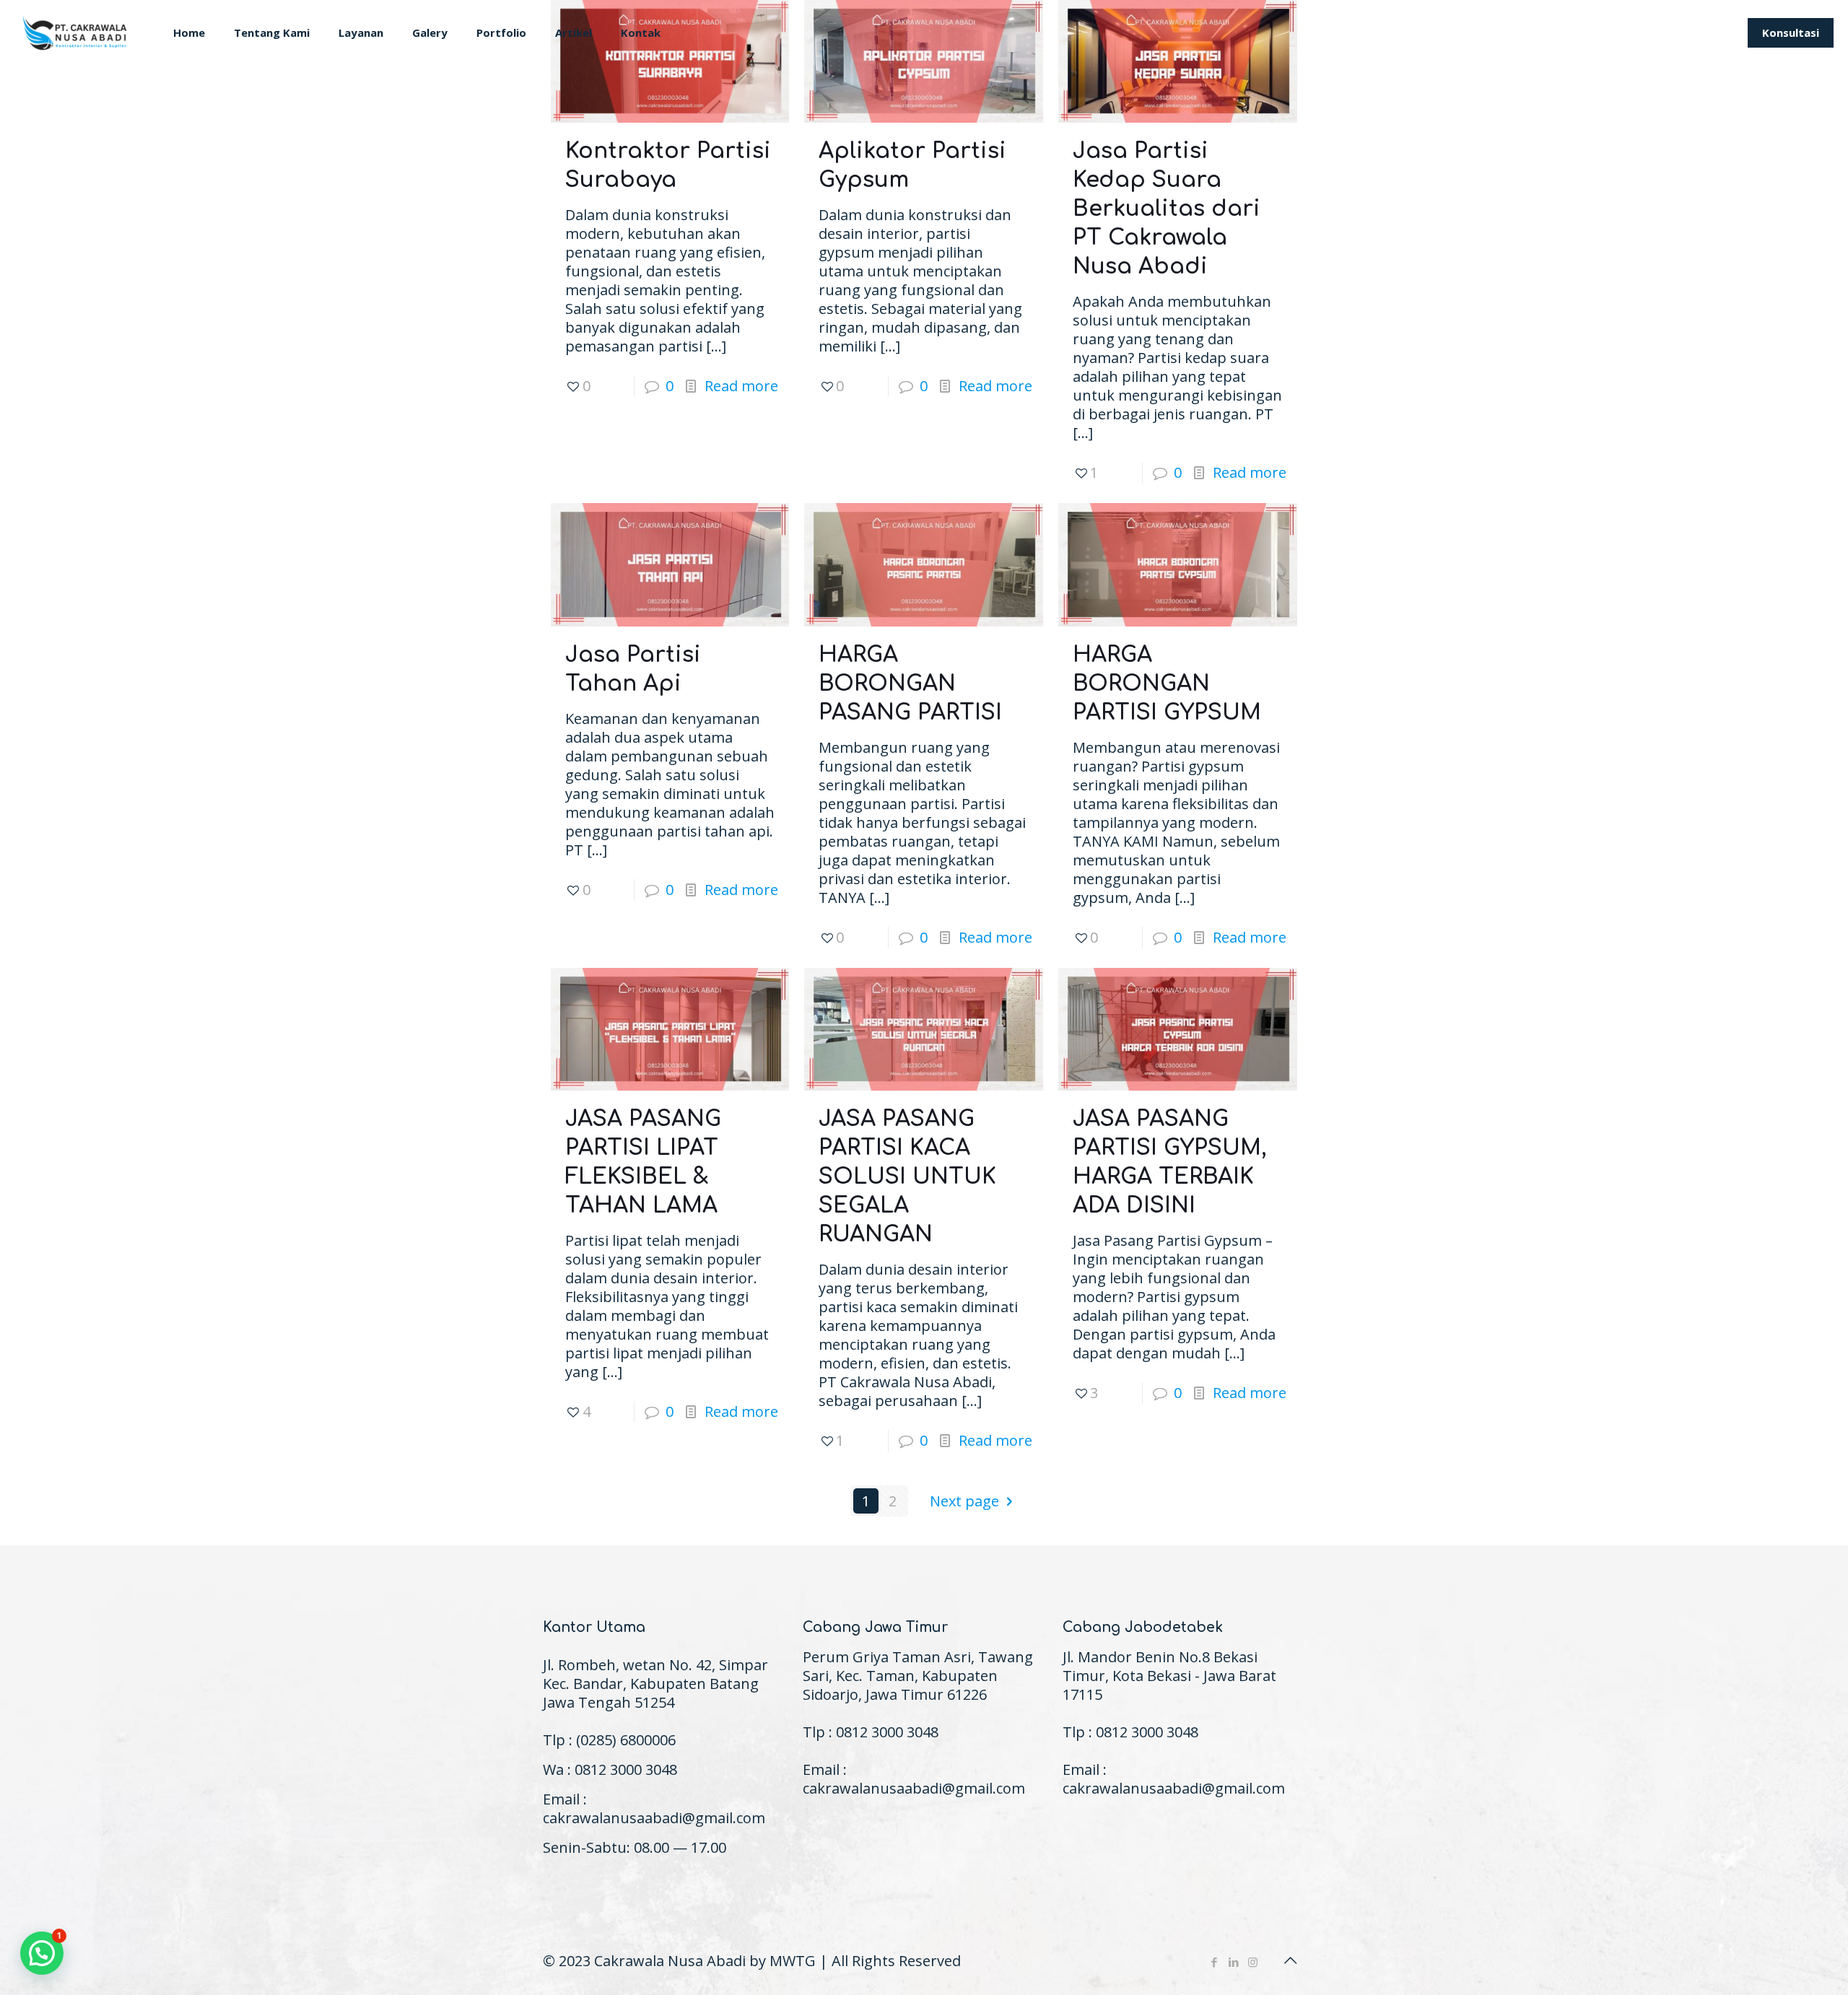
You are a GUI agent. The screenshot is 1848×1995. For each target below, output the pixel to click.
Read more (741, 386)
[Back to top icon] (1290, 1960)
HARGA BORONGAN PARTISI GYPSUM (1167, 684)
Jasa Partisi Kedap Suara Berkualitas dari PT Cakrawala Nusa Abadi (1167, 209)
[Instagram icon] (1253, 1962)
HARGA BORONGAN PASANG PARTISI (910, 684)
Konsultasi (1791, 32)
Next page (964, 1501)
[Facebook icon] (1214, 1962)
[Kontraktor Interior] (76, 32)
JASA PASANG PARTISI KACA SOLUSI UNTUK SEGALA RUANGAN (907, 1177)
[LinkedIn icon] (1233, 1962)
